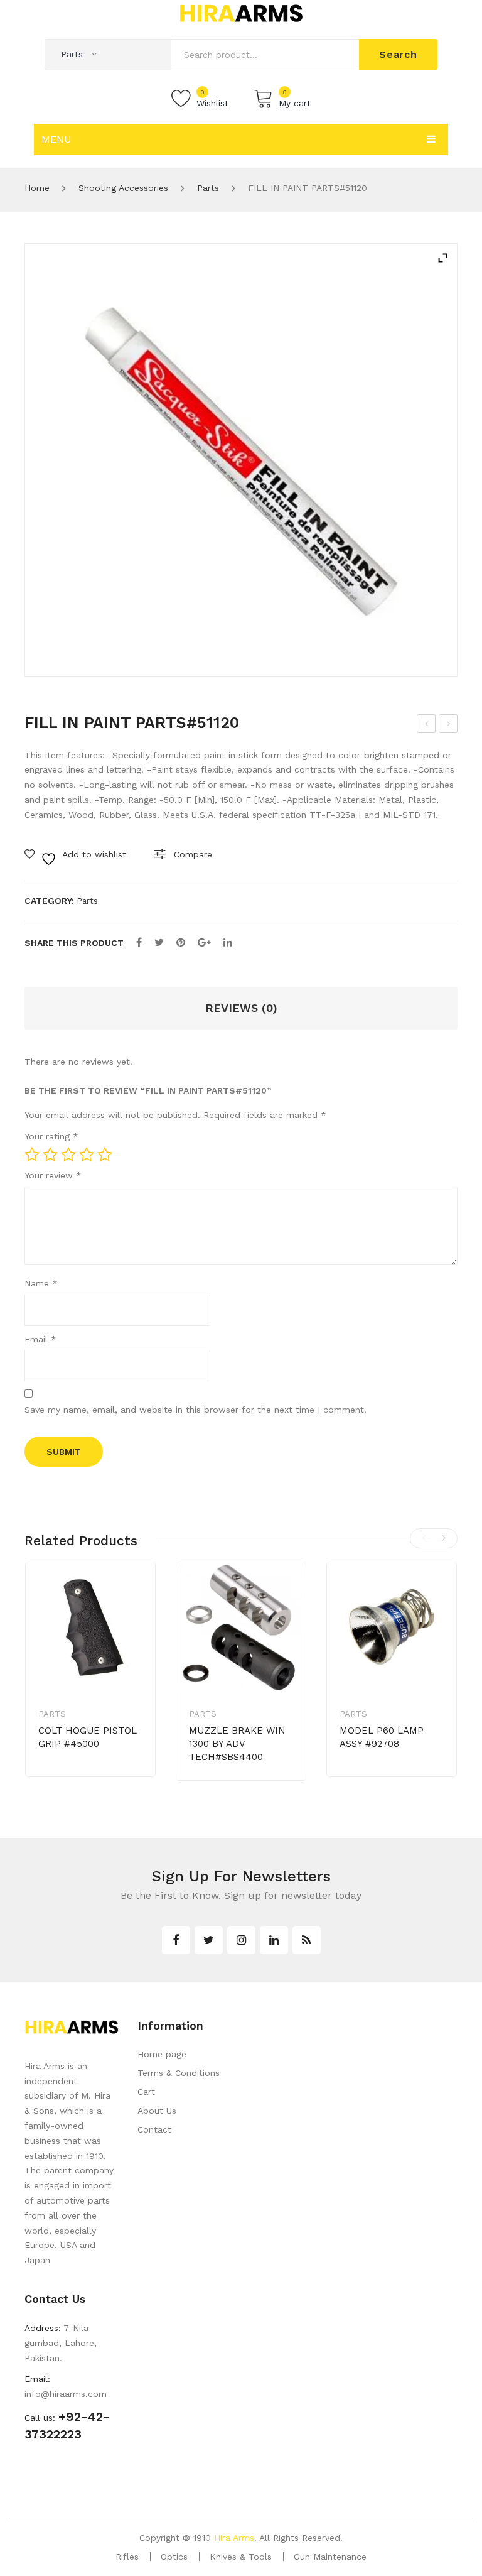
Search (398, 54)
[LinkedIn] (228, 943)
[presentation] (427, 1538)
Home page (162, 2054)
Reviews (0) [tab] (241, 1008)
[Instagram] (241, 1940)
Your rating (51, 1136)
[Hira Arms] (241, 13)
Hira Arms (234, 2538)
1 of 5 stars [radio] (32, 1155)
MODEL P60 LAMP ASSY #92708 (382, 1737)
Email (40, 1339)
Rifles (127, 2557)
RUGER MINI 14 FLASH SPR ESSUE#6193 (426, 726)
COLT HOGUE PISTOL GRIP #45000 (88, 1737)
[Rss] (307, 1940)
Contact (154, 2129)
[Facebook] (139, 943)
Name (41, 1283)
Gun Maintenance (330, 2557)
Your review (53, 1175)
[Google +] (204, 943)
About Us (157, 2111)
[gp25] (241, 460)
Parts (208, 188)
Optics (174, 2557)
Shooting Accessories (123, 188)
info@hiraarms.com (66, 2394)
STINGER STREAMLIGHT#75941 (448, 726)
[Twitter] (159, 943)
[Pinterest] (181, 943)
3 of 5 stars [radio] (68, 1155)
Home (37, 188)
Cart (146, 2092)
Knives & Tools (241, 2557)
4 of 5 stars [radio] (87, 1155)
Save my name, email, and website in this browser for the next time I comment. (195, 1410)
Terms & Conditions (179, 2073)
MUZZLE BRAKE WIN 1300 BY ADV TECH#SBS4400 (237, 1744)
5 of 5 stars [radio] (105, 1155)
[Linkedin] (274, 1940)
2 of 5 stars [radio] (50, 1155)
